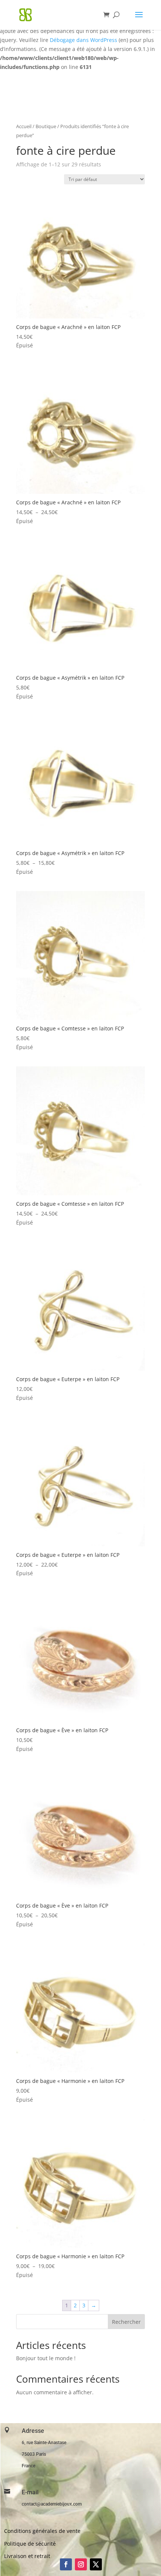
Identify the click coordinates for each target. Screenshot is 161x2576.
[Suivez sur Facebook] (66, 2564)
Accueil (24, 126)
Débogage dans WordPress (83, 40)
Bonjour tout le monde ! (46, 2358)
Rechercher (126, 2322)
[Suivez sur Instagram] (81, 2564)
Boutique (46, 126)
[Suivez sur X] (96, 2564)
